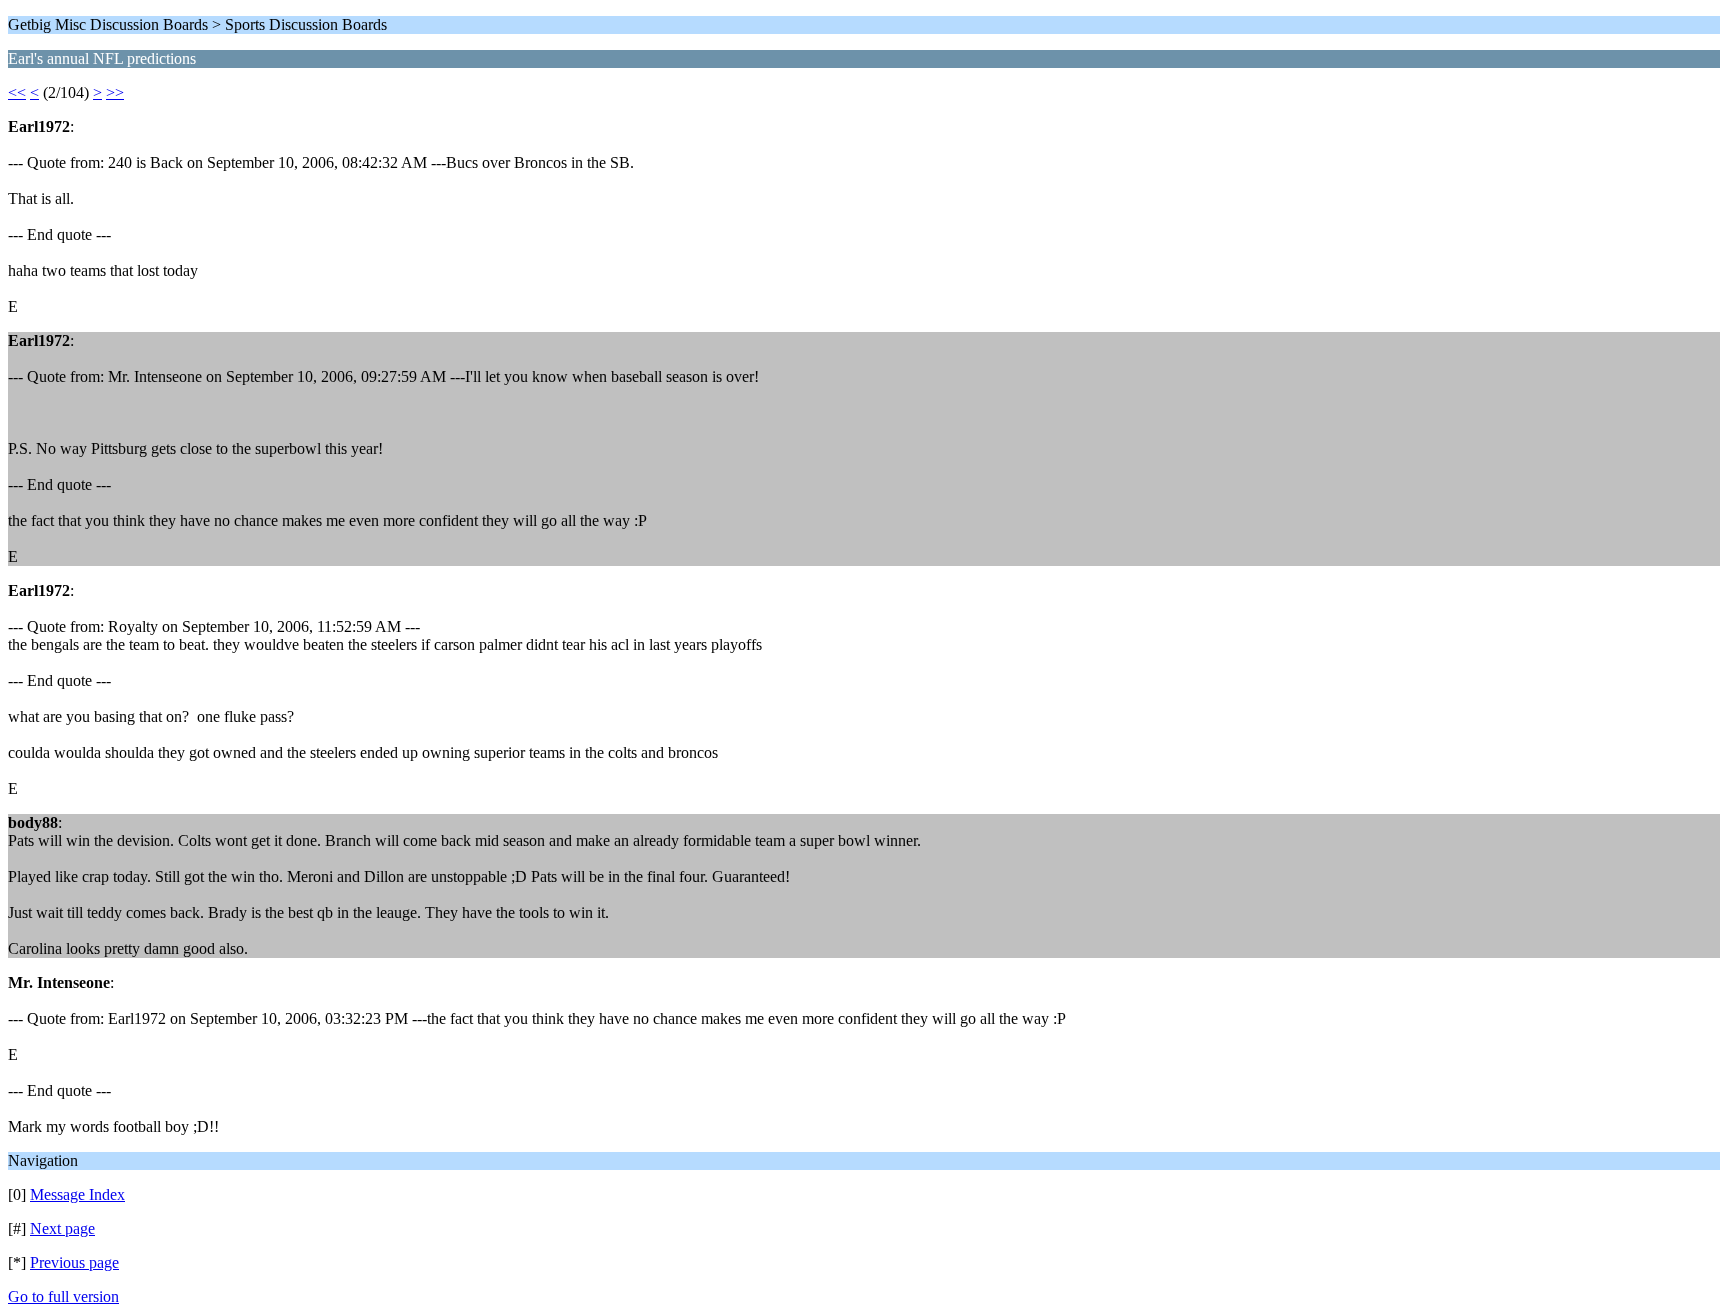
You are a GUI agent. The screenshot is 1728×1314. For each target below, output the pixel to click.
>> (115, 92)
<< (17, 92)
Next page (62, 1228)
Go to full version (63, 1296)
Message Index (77, 1194)
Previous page (74, 1262)
